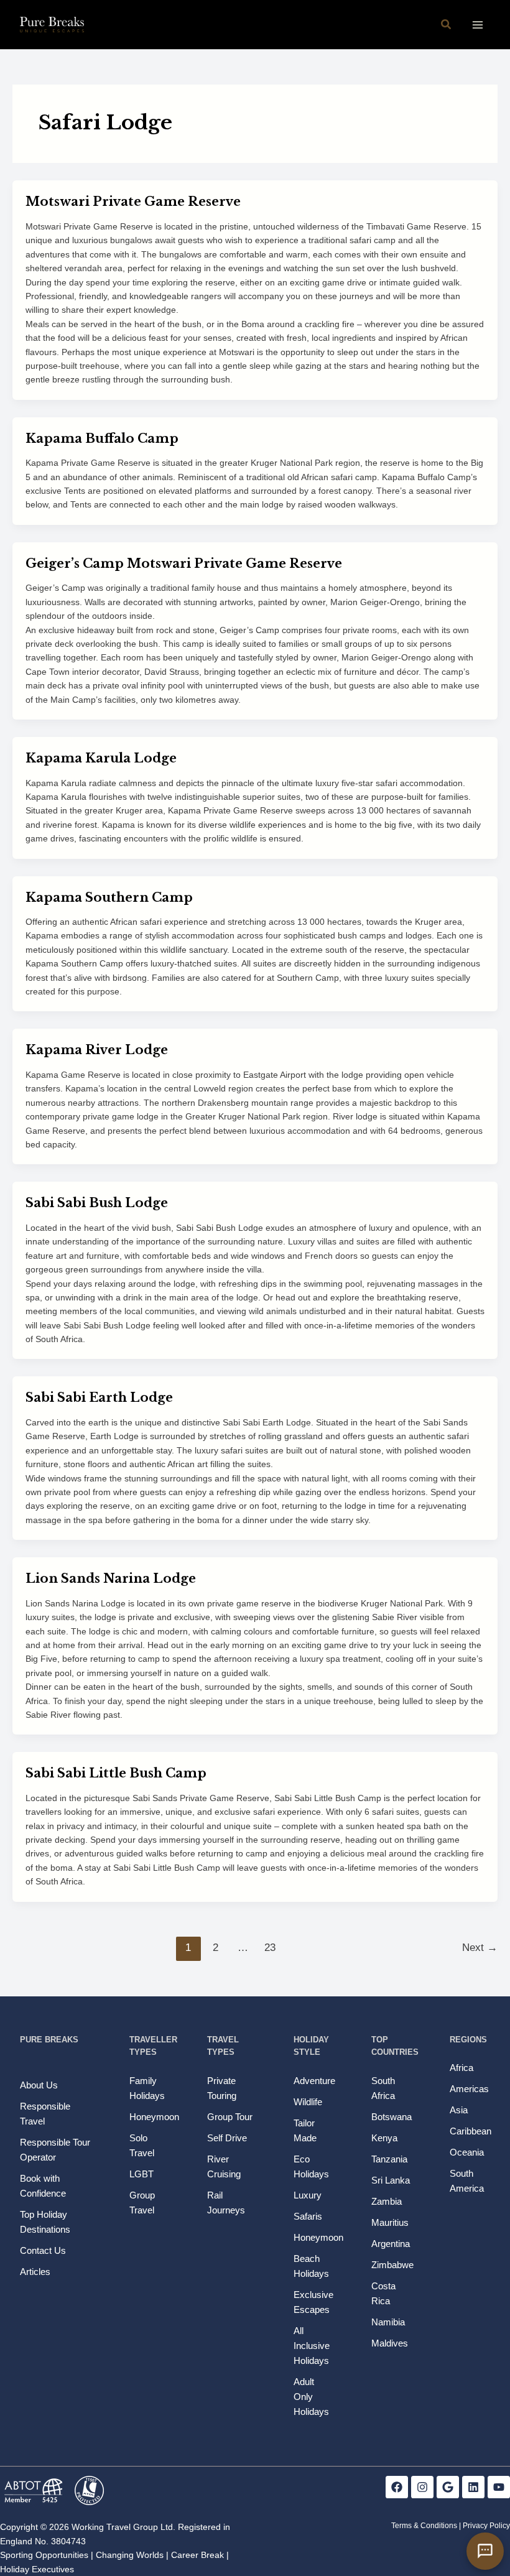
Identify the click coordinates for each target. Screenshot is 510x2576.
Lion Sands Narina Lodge (111, 1578)
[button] (447, 25)
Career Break (197, 2555)
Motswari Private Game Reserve (133, 202)
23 (270, 1948)
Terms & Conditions (424, 2526)
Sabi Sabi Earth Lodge (99, 1397)
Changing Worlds (130, 2555)
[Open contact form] (485, 2551)
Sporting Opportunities (44, 2555)
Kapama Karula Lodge (101, 758)
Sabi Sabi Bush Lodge (97, 1203)
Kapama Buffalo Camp (102, 438)
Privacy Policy (486, 2526)
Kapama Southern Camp (109, 897)
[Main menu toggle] (477, 25)
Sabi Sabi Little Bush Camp (116, 1773)
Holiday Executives (37, 2569)
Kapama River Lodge (97, 1050)
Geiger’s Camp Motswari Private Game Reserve (184, 563)
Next (480, 1948)
